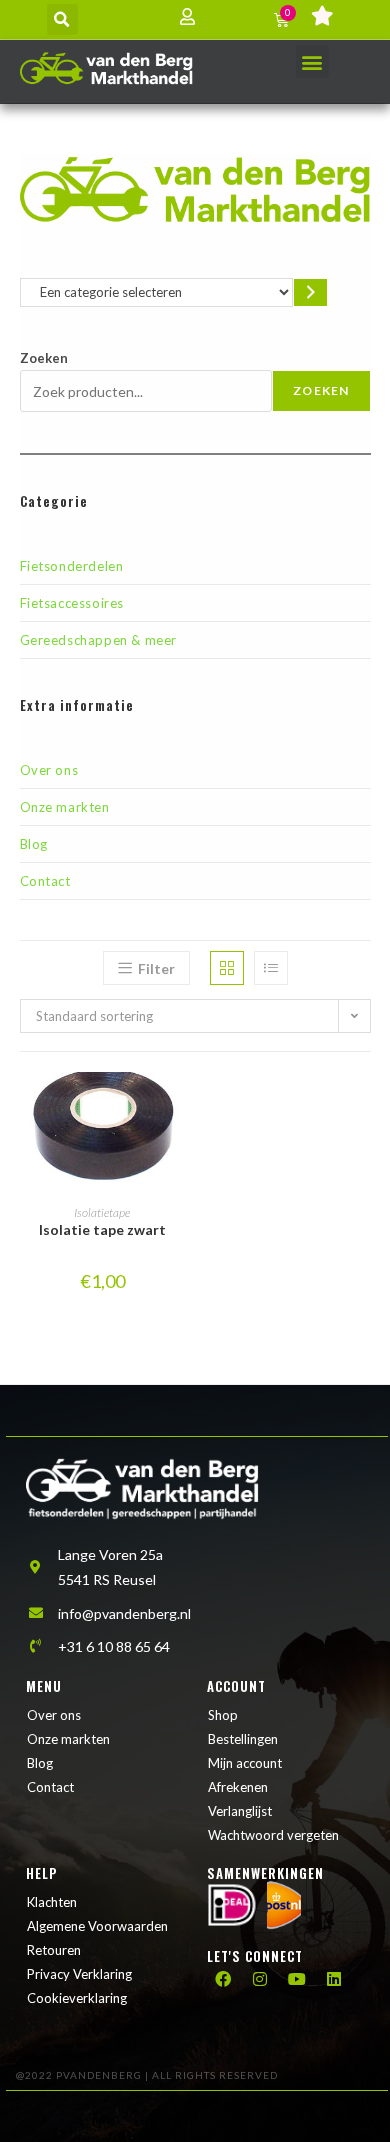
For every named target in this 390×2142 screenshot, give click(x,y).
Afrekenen (238, 1787)
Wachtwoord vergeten (273, 1835)
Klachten (52, 1902)
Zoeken (44, 358)
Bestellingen (243, 1739)
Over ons (49, 770)
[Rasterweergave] (227, 968)
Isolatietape (102, 1212)
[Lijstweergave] (271, 968)
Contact (45, 881)
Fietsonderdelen (72, 566)
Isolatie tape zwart (102, 1229)
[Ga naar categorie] (310, 292)
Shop (223, 1715)
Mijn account (245, 1763)
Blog (34, 844)
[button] (62, 19)
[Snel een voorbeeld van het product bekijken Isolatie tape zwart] (179, 1107)
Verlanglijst (240, 1811)
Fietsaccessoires (72, 603)
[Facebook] (223, 1979)
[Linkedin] (334, 1979)
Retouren (54, 1950)
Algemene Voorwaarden (97, 1926)
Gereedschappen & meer (99, 640)
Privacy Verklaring (79, 1974)
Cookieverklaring (77, 1998)
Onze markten (65, 807)
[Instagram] (260, 1979)
